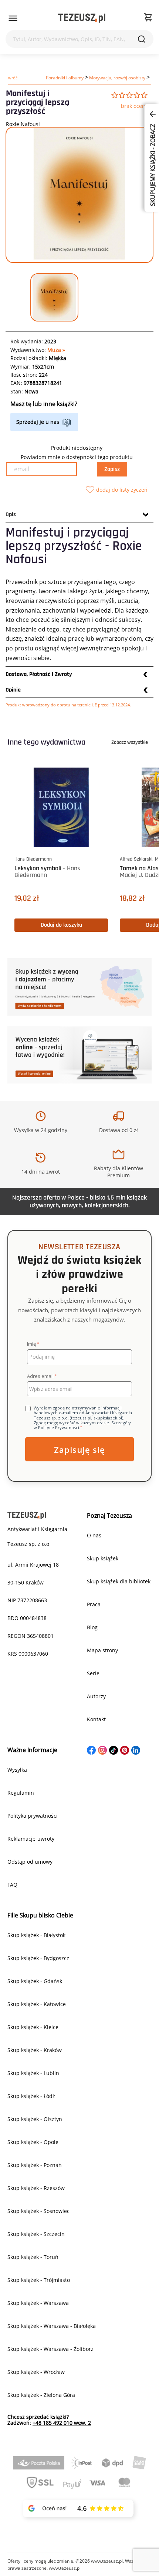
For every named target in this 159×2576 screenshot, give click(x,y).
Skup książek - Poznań (35, 2165)
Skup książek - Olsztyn (35, 2119)
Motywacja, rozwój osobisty (117, 78)
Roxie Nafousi (23, 124)
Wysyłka (17, 1770)
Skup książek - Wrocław (36, 2372)
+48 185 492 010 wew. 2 (62, 2423)
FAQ (12, 1885)
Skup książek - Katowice (37, 2004)
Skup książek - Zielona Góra (41, 2395)
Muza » (56, 350)
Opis (11, 514)
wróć (13, 78)
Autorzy (96, 1696)
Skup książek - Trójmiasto (39, 2280)
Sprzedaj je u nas (38, 422)
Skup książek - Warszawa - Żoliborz (50, 2349)
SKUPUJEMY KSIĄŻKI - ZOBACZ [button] (153, 164)
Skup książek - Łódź (31, 2096)
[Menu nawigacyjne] (13, 18)
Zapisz (112, 469)
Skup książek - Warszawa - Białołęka (52, 2326)
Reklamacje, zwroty (31, 1839)
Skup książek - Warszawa (38, 2303)
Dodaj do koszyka (61, 925)
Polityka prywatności (33, 1816)
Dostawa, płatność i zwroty (39, 674)
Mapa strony (102, 1650)
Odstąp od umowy (30, 1862)
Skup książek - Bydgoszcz (38, 1958)
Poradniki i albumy (65, 78)
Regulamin (21, 1793)
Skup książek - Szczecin (36, 2234)
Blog (92, 1627)
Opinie (13, 690)
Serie (93, 1673)
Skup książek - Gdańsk (35, 1981)
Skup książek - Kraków (35, 2050)
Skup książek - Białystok (36, 1935)
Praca (94, 1604)
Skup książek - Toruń (33, 2257)
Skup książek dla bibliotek (119, 1581)
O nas (94, 1535)
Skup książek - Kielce (33, 2027)
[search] (142, 39)
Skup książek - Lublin (33, 2073)
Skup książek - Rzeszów (36, 2188)
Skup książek (103, 1558)
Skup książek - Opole (33, 2142)
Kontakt (96, 1719)
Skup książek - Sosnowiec (38, 2211)
